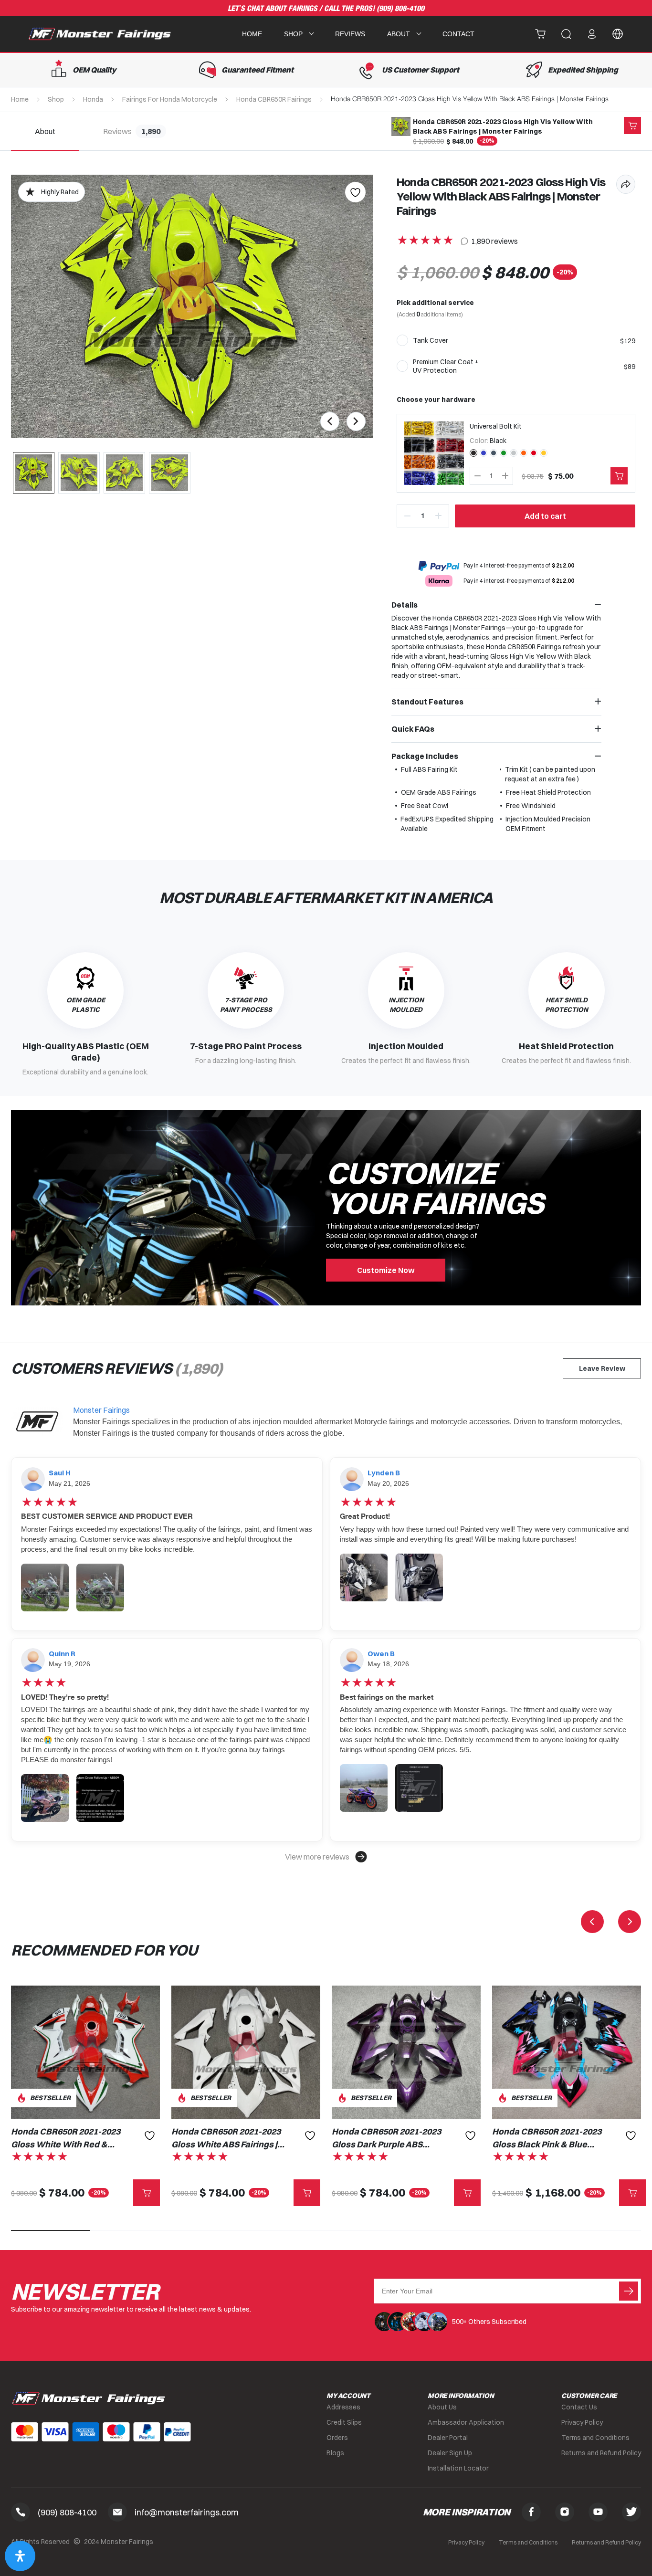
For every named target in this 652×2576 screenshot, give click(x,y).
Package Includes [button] (425, 756)
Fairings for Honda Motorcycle (170, 99)
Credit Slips (344, 2422)
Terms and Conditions (595, 2438)
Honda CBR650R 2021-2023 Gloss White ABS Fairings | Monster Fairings (226, 2138)
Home (252, 34)
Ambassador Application (466, 2422)
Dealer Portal (448, 2438)
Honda (93, 99)
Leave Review (602, 1368)
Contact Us (579, 2407)
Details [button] (405, 605)
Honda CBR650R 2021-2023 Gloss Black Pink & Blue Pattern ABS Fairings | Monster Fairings (547, 2138)
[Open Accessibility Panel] (20, 2556)
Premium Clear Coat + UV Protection (446, 366)
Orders (337, 2438)
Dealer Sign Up (450, 2453)
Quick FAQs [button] (413, 729)
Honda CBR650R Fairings (274, 99)
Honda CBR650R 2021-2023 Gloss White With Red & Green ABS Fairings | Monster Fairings (66, 2138)
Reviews (350, 34)
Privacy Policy (582, 2422)
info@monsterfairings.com (187, 2512)
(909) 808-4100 (400, 9)
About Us (442, 2407)
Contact (458, 34)
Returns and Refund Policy (601, 2453)
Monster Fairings (101, 1410)
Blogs (335, 2453)
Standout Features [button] (427, 702)
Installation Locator (458, 2468)
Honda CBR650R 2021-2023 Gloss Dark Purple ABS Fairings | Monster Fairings (386, 2138)
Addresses (343, 2407)
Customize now (386, 1270)
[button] (326, 1857)
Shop (56, 99)
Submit (629, 2291)
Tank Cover (431, 340)
